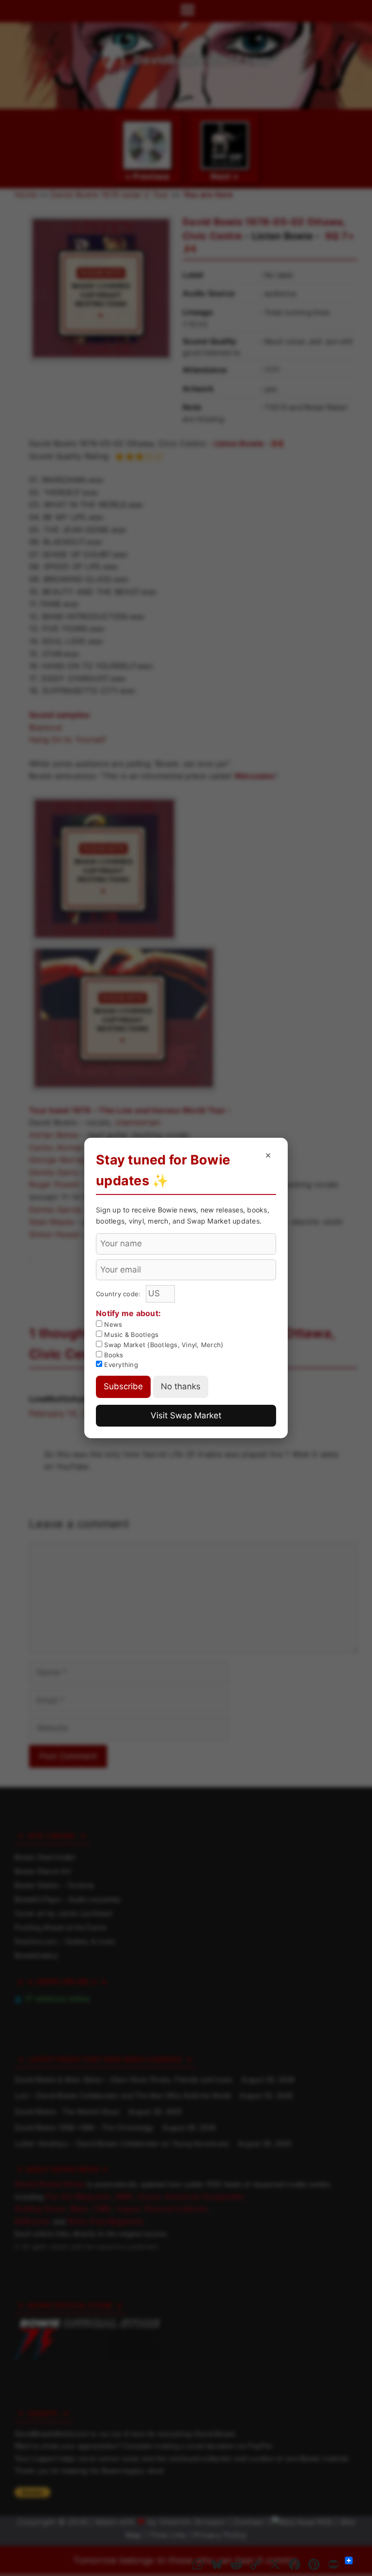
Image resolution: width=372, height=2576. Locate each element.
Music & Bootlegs (130, 1335)
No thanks (181, 1386)
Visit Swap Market (186, 1415)
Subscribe (123, 1386)
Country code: (119, 1294)
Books (113, 1355)
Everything (120, 1365)
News (112, 1324)
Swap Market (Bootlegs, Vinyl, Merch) (163, 1345)
